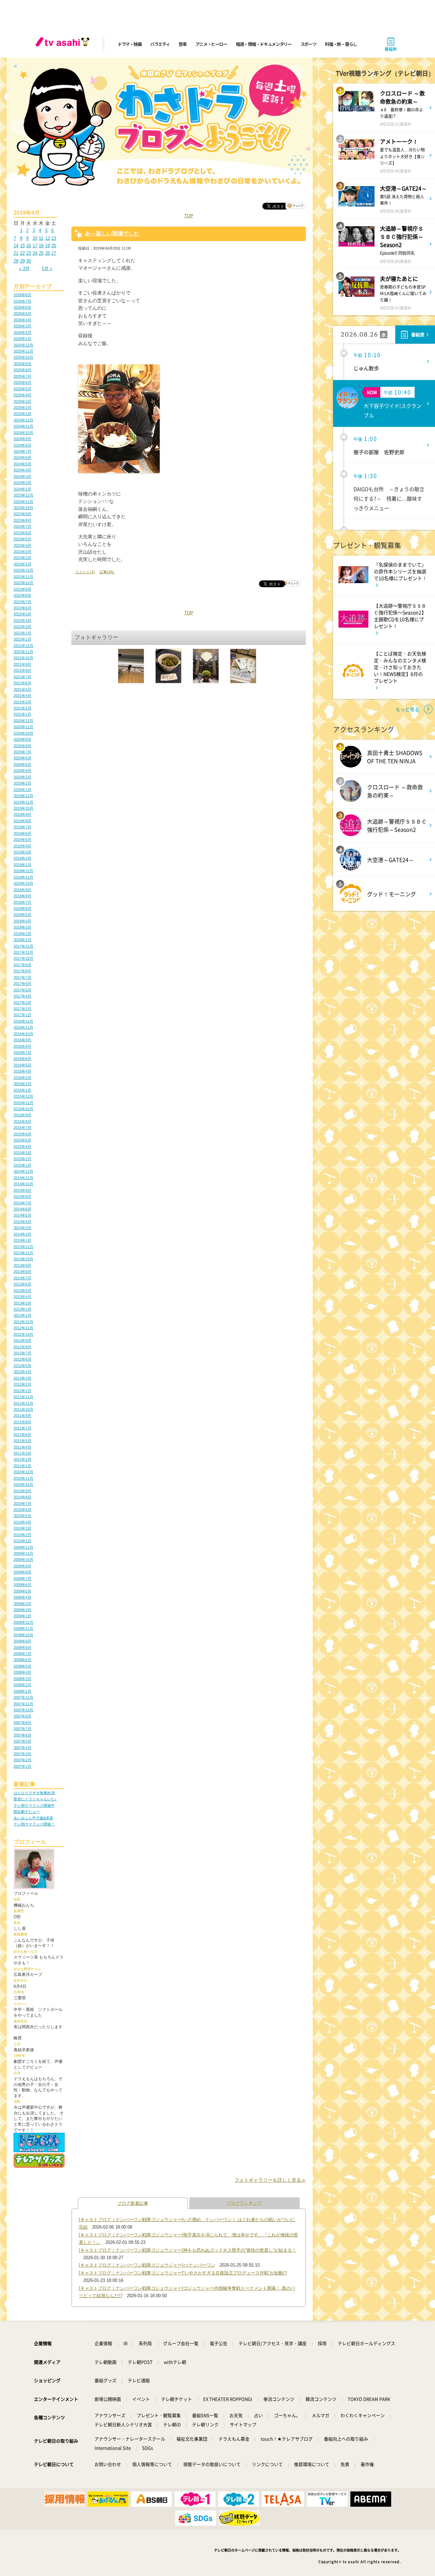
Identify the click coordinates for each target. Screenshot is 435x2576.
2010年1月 (22, 1541)
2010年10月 (23, 1484)
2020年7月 (22, 752)
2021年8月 (22, 670)
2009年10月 (23, 1560)
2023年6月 (22, 533)
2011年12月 (23, 1397)
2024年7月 (22, 451)
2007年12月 (23, 1697)
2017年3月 (22, 1003)
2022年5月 (22, 614)
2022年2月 (22, 633)
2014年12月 (23, 1171)
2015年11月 (23, 1103)
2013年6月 (22, 1284)
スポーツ (308, 44)
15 (22, 246)
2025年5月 (22, 389)
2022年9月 (22, 589)
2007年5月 (22, 1741)
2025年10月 (23, 357)
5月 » (47, 268)
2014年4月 (22, 1222)
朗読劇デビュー (27, 1812)
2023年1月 (22, 564)
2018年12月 (23, 871)
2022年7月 (22, 602)
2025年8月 (22, 370)
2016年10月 (23, 1034)
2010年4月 (22, 1522)
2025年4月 (22, 395)
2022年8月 (22, 595)
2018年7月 (22, 902)
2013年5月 (22, 1291)
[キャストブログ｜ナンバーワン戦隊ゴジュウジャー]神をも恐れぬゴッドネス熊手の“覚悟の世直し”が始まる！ (188, 2250)
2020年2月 (22, 783)
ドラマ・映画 (129, 44)
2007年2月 (22, 1760)
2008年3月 (22, 1679)
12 (48, 238)
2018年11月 (23, 877)
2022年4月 (22, 620)
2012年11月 (23, 1328)
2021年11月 (23, 652)
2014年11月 (23, 1178)
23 (29, 253)
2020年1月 (22, 790)
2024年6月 (22, 457)
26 (48, 253)
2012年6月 (22, 1359)
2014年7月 (22, 1203)
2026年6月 (22, 307)
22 (22, 253)
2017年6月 (22, 984)
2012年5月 (22, 1366)
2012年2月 (22, 1384)
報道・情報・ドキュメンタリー (264, 44)
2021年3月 (22, 702)
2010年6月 (22, 1510)
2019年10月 (23, 808)
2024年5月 (22, 464)
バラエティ (160, 44)
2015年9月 (22, 1115)
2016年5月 (22, 1065)
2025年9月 (22, 364)
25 (41, 253)
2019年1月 (22, 865)
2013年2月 (22, 1309)
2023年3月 (22, 552)
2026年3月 (22, 326)
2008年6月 (22, 1660)
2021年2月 (22, 708)
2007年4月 (22, 1748)
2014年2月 (22, 1234)
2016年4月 (22, 1071)
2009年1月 (22, 1616)
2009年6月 (22, 1585)
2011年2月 (22, 1459)
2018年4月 (22, 921)
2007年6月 (22, 1735)
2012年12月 (23, 1322)
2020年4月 (22, 771)
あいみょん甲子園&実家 (33, 1818)
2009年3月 (22, 1604)
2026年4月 (22, 320)
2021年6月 (22, 683)
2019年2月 (22, 858)
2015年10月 (23, 1109)
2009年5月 (22, 1591)
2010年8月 (22, 1497)
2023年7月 (22, 526)
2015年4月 (22, 1147)
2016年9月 (22, 1040)
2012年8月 (22, 1347)
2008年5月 (22, 1666)
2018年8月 (22, 896)
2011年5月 (22, 1441)
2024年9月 (22, 439)
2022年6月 (22, 608)
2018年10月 (23, 883)
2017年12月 (23, 946)
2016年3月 (22, 1078)
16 (29, 246)
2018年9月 (22, 890)
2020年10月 (23, 733)
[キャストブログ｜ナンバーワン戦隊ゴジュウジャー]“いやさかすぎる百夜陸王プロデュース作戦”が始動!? (183, 2273)
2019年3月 (22, 852)
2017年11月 (23, 952)
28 (16, 261)
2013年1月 (22, 1315)
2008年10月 (23, 1635)
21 (16, 253)
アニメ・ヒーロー (211, 44)
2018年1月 (22, 940)
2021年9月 (22, 664)
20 (54, 246)
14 (16, 246)
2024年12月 (23, 420)
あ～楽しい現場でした (112, 233)
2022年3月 (22, 627)
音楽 (182, 44)
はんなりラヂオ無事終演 (34, 1793)
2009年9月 (22, 1566)
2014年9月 (22, 1190)
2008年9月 (22, 1641)
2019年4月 (22, 846)
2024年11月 (23, 426)
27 (54, 253)
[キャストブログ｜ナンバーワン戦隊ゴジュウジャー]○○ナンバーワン (147, 2265)
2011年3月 (22, 1453)
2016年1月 (22, 1090)
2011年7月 (22, 1428)
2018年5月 (22, 915)
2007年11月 (23, 1704)
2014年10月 (23, 1184)
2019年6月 (22, 833)
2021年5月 (22, 689)
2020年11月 (23, 727)
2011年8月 (22, 1422)
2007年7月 (22, 1729)
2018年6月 (22, 908)
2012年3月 (22, 1378)
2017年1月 (22, 1015)
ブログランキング (244, 2203)
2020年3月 (22, 777)
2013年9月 (22, 1265)
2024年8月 (22, 445)
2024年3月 (22, 476)
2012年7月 (22, 1353)
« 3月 (24, 268)
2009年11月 (23, 1553)
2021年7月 (22, 677)
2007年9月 (22, 1716)
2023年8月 (22, 520)
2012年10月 (23, 1334)
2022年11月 (23, 577)
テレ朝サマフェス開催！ (34, 1824)
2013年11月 (23, 1253)
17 (35, 246)
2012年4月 (22, 1372)
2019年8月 (22, 821)
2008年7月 (22, 1654)
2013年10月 (23, 1259)
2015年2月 (22, 1159)
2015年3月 (22, 1153)
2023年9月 (22, 514)
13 (54, 238)
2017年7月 (22, 977)
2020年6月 (22, 758)
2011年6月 (22, 1435)
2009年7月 (22, 1579)
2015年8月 (22, 1121)
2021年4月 (22, 696)
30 (29, 261)
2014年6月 (22, 1209)
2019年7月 (22, 827)
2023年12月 (23, 495)
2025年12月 (23, 345)
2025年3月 (22, 401)
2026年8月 (22, 295)
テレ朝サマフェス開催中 (34, 1805)
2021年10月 (23, 658)
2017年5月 (22, 990)
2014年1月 (22, 1240)
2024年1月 (22, 489)
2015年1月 (22, 1165)
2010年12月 (23, 1472)
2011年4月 (22, 1447)
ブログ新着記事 (133, 2203)
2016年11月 (23, 1027)
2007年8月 (22, 1723)
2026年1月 (22, 339)
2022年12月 (23, 570)
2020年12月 (23, 721)
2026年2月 (22, 332)
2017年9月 (22, 965)
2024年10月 (23, 433)
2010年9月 (22, 1491)
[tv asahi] (64, 44)
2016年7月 (22, 1052)
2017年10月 (23, 958)
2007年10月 (23, 1710)
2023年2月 (22, 558)
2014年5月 (22, 1215)
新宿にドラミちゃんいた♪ (35, 1799)
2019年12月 (23, 796)
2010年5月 (22, 1516)
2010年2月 (22, 1535)
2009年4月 (22, 1597)
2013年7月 (22, 1278)
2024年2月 (22, 483)
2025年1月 (22, 414)
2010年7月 (22, 1503)
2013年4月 (22, 1297)
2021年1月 (22, 714)
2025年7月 (22, 376)
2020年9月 (22, 739)
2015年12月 (23, 1096)
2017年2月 (22, 1009)
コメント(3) (85, 572)
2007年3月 (22, 1754)
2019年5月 (22, 840)
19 (48, 246)
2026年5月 (22, 313)
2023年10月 (23, 508)
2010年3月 (22, 1528)
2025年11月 (23, 351)
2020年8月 (22, 746)
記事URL (107, 572)
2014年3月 (22, 1228)
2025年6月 (22, 382)
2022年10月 (23, 583)
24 (35, 253)
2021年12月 (23, 646)
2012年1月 (22, 1391)
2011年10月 (23, 1409)
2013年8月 (22, 1272)
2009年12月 (23, 1547)
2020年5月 (22, 764)
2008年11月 (23, 1628)
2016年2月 (22, 1084)
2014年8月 (22, 1196)
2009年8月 (22, 1572)
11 (41, 238)
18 (41, 246)
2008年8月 (22, 1647)
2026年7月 (22, 301)
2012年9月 (22, 1340)
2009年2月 (22, 1610)
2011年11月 (23, 1403)
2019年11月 (23, 802)
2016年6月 (22, 1059)
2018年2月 (22, 934)
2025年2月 (22, 408)
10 (35, 238)
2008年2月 (22, 1685)
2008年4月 (22, 1672)
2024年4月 (22, 470)
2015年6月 (22, 1134)
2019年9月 (22, 814)
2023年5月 (22, 539)
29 (22, 261)
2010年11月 (23, 1478)
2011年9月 (22, 1416)
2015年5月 (22, 1140)
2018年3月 (22, 927)
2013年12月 (23, 1247)
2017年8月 (22, 971)
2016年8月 (22, 1046)
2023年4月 (22, 545)
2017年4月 (22, 996)
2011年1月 (22, 1466)
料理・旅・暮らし (341, 44)
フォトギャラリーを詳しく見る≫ (270, 2180)
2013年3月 (22, 1303)
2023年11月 (23, 502)
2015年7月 (22, 1128)
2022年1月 (22, 639)
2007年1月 (22, 1766)
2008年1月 (22, 1691)
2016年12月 (23, 1021)
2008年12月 (23, 1622)
